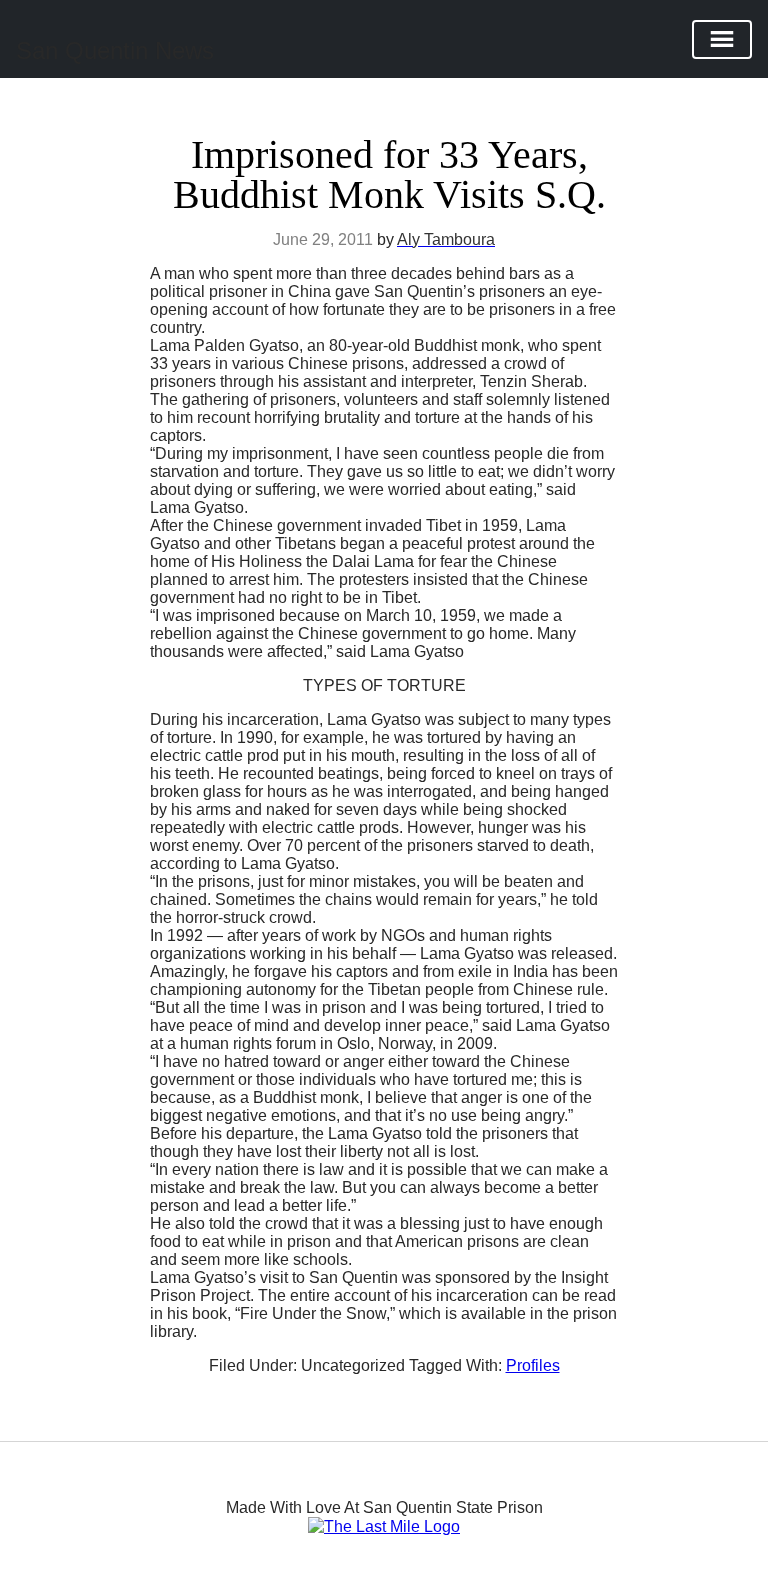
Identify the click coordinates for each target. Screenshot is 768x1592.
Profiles (533, 1365)
